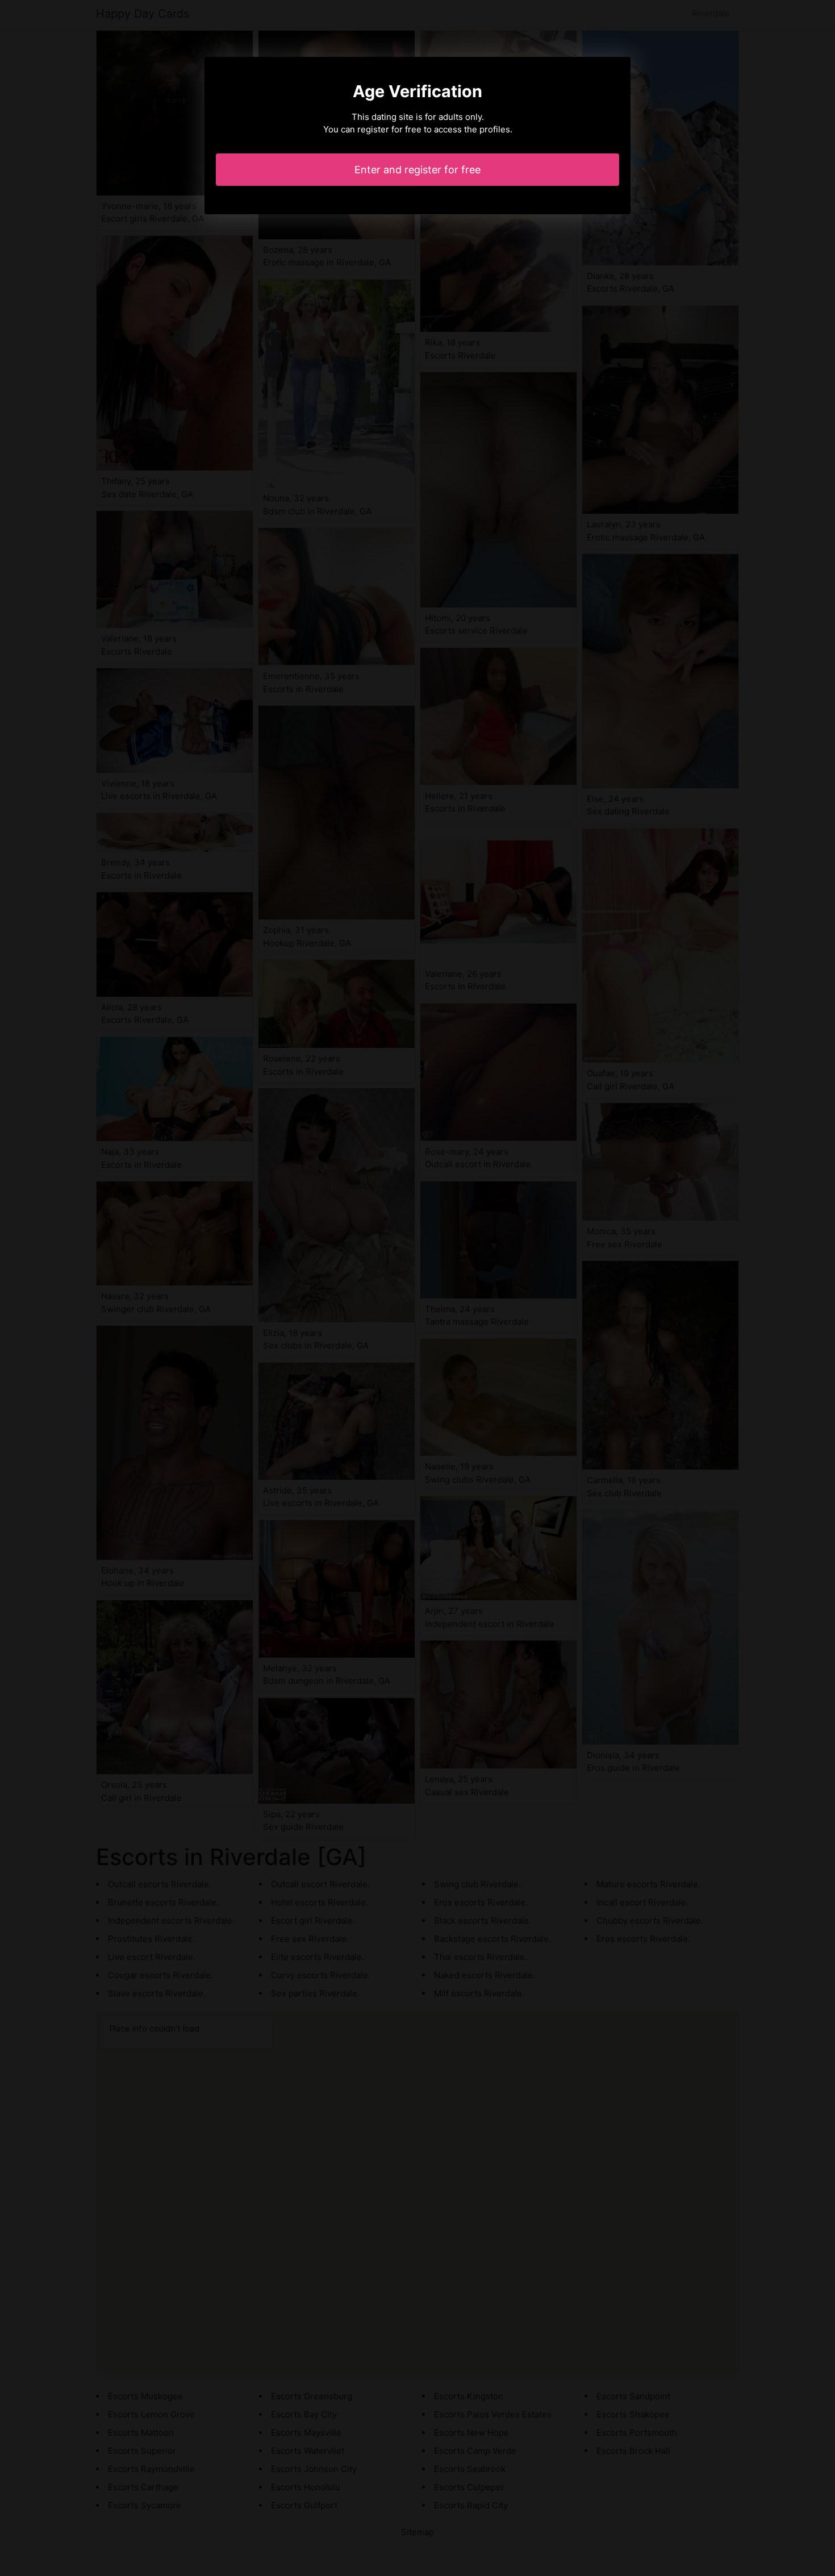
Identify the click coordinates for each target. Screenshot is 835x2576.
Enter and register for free (417, 170)
